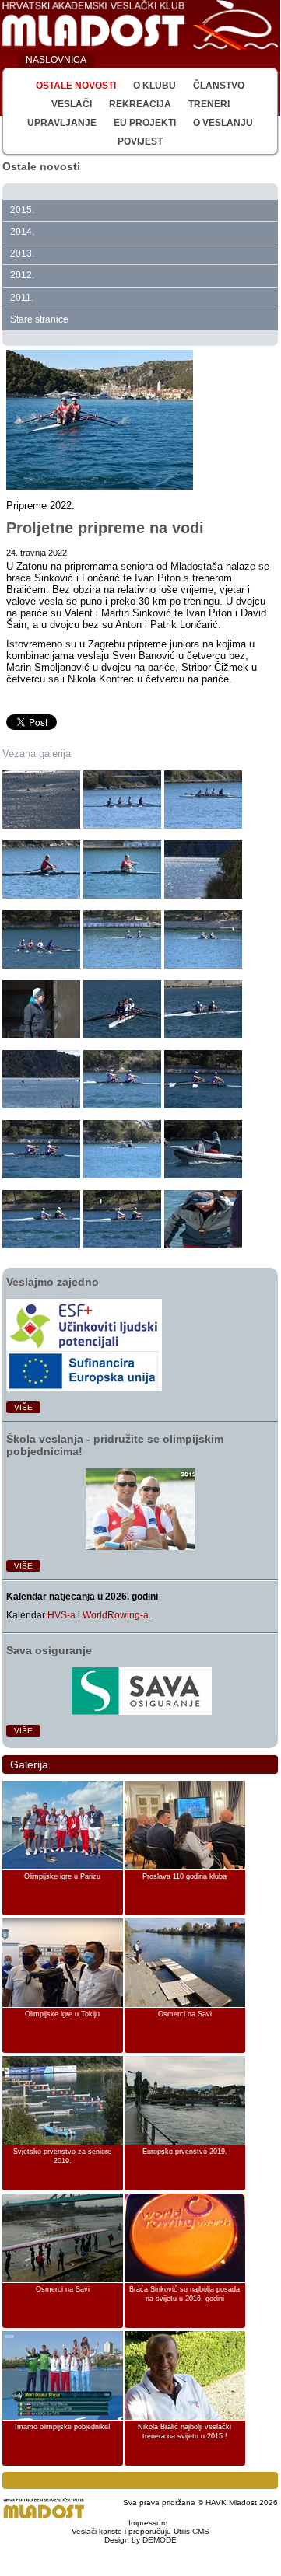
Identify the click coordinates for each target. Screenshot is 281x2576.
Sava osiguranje (49, 1650)
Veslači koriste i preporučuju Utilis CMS (140, 2531)
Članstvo (219, 86)
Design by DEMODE (140, 2540)
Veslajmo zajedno (53, 1282)
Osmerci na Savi (185, 2014)
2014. (22, 232)
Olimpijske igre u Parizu (62, 1876)
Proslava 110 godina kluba (184, 1876)
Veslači (72, 104)
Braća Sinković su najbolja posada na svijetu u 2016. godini (184, 2294)
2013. (22, 253)
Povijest (140, 141)
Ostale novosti (76, 86)
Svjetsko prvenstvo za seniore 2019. (62, 2156)
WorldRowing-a (116, 1615)
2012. (22, 275)
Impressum (148, 2523)
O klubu (155, 86)
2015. (22, 210)
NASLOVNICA (56, 60)
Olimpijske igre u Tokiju (62, 2014)
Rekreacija (140, 104)
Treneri (209, 104)
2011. (22, 298)
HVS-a (61, 1615)
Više (23, 1407)
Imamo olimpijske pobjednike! (63, 2427)
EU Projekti (145, 123)
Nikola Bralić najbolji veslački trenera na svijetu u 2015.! (184, 2431)
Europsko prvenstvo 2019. (185, 2152)
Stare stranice (39, 319)
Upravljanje (62, 123)
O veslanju (223, 123)
